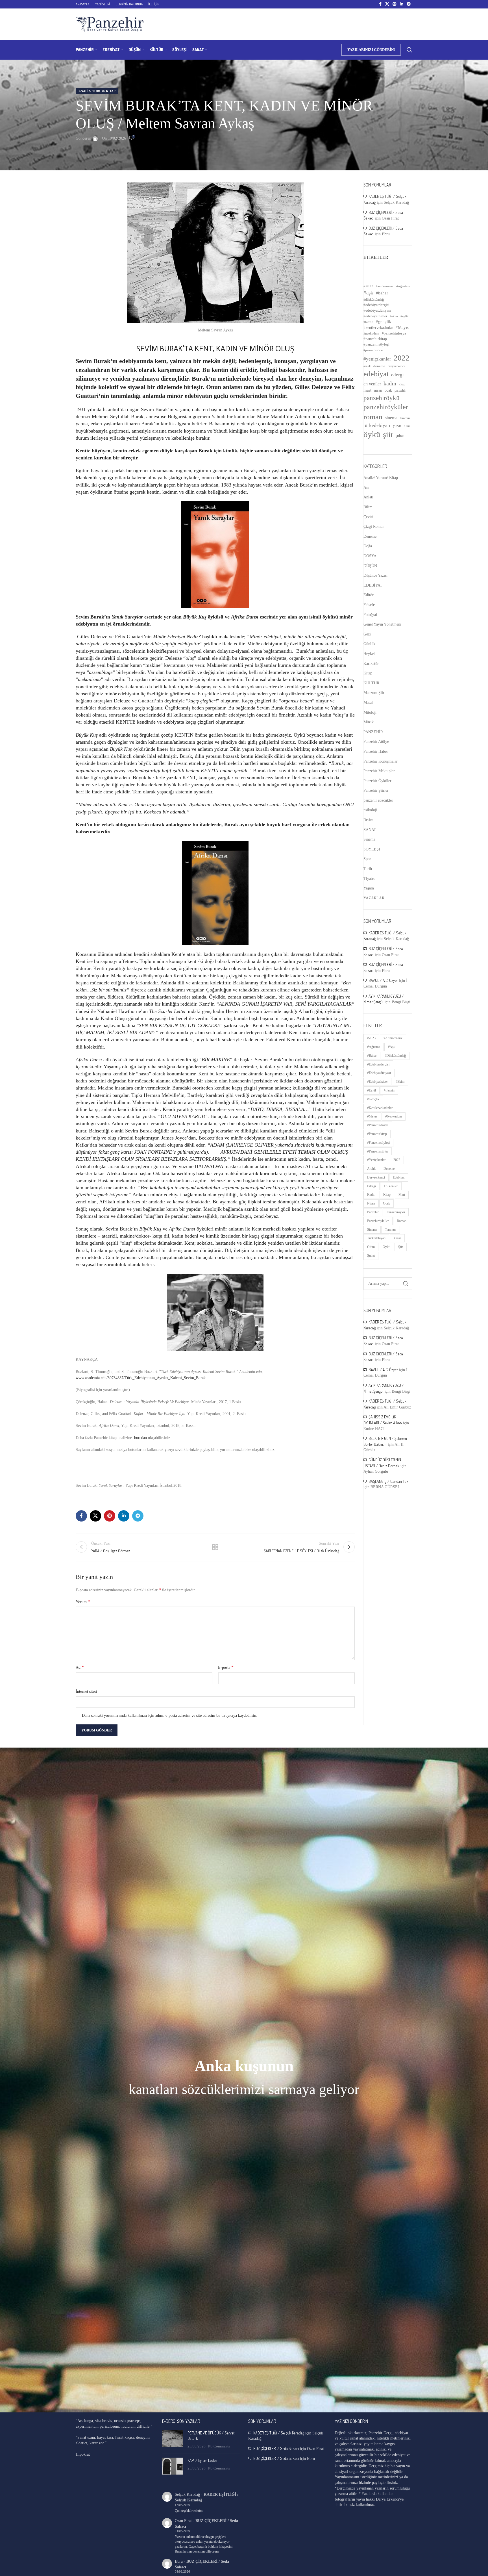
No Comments (219, 2446)
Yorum (83, 1602)
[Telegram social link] (409, 4)
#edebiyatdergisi (376, 305)
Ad (80, 1667)
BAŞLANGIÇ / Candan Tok (388, 1481)
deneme (379, 366)
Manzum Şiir (374, 693)
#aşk (368, 293)
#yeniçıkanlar (377, 359)
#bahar (382, 293)
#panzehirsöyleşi (376, 344)
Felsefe (369, 605)
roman (373, 417)
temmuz (405, 418)
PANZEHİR (373, 732)
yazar (397, 426)
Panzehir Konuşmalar (381, 761)
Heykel (369, 654)
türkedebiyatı (377, 425)
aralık (367, 366)
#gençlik (384, 322)
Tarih (368, 869)
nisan (378, 390)
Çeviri (368, 517)
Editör (369, 595)
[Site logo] (110, 24)
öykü (372, 434)
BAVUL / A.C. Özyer (383, 980)
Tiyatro (369, 879)
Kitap (368, 673)
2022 (402, 358)
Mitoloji (370, 712)
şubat (400, 436)
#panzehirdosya (394, 333)
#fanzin (368, 322)
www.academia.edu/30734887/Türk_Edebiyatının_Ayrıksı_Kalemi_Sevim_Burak (141, 1378)
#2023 (368, 286)
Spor (367, 859)
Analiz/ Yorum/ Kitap (97, 91)
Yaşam (369, 888)
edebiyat (376, 374)
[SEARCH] (406, 1284)
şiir (388, 434)
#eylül (405, 316)
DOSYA (370, 556)
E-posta (226, 1667)
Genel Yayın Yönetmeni (382, 624)
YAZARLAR (374, 898)
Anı (366, 488)
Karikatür (371, 664)
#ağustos (403, 286)
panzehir (400, 390)
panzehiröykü (382, 398)
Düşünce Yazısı (375, 575)
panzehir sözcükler (378, 800)
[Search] (409, 50)
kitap (402, 384)
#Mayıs (402, 327)
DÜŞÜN (370, 566)
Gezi (367, 634)
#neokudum (371, 333)
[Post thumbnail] (173, 2440)
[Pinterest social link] (395, 4)
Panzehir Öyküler (377, 781)
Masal (368, 703)
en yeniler (372, 384)
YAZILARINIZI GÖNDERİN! (371, 50)
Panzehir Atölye (376, 742)
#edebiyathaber (375, 316)
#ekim (394, 316)
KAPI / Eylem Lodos (202, 2460)
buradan (140, 1438)
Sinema (369, 839)
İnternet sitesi (86, 1691)
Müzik (369, 722)
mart (367, 390)
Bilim (368, 507)
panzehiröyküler (386, 407)
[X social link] (387, 4)
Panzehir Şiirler (376, 790)
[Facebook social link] (380, 4)
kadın (390, 383)
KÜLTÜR (371, 683)
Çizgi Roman (374, 527)
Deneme (370, 536)
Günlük (369, 644)
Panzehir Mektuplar (379, 771)
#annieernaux (385, 286)
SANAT (370, 830)
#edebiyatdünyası (377, 310)
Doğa (368, 546)
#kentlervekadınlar (378, 327)
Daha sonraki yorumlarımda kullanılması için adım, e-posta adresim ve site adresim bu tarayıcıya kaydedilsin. (170, 1715)
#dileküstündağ (374, 300)
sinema (391, 418)
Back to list (215, 1547)
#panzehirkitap (375, 339)
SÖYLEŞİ (372, 849)
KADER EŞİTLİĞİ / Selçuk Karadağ (279, 2433)
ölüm (407, 426)
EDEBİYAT (373, 585)
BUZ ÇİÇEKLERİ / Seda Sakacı (276, 2448)
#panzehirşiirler (374, 350)
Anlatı (368, 497)
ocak (388, 390)
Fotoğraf (370, 615)
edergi (397, 375)
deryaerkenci (396, 366)
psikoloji (370, 810)
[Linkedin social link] (402, 4)
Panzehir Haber (376, 751)
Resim (368, 820)
